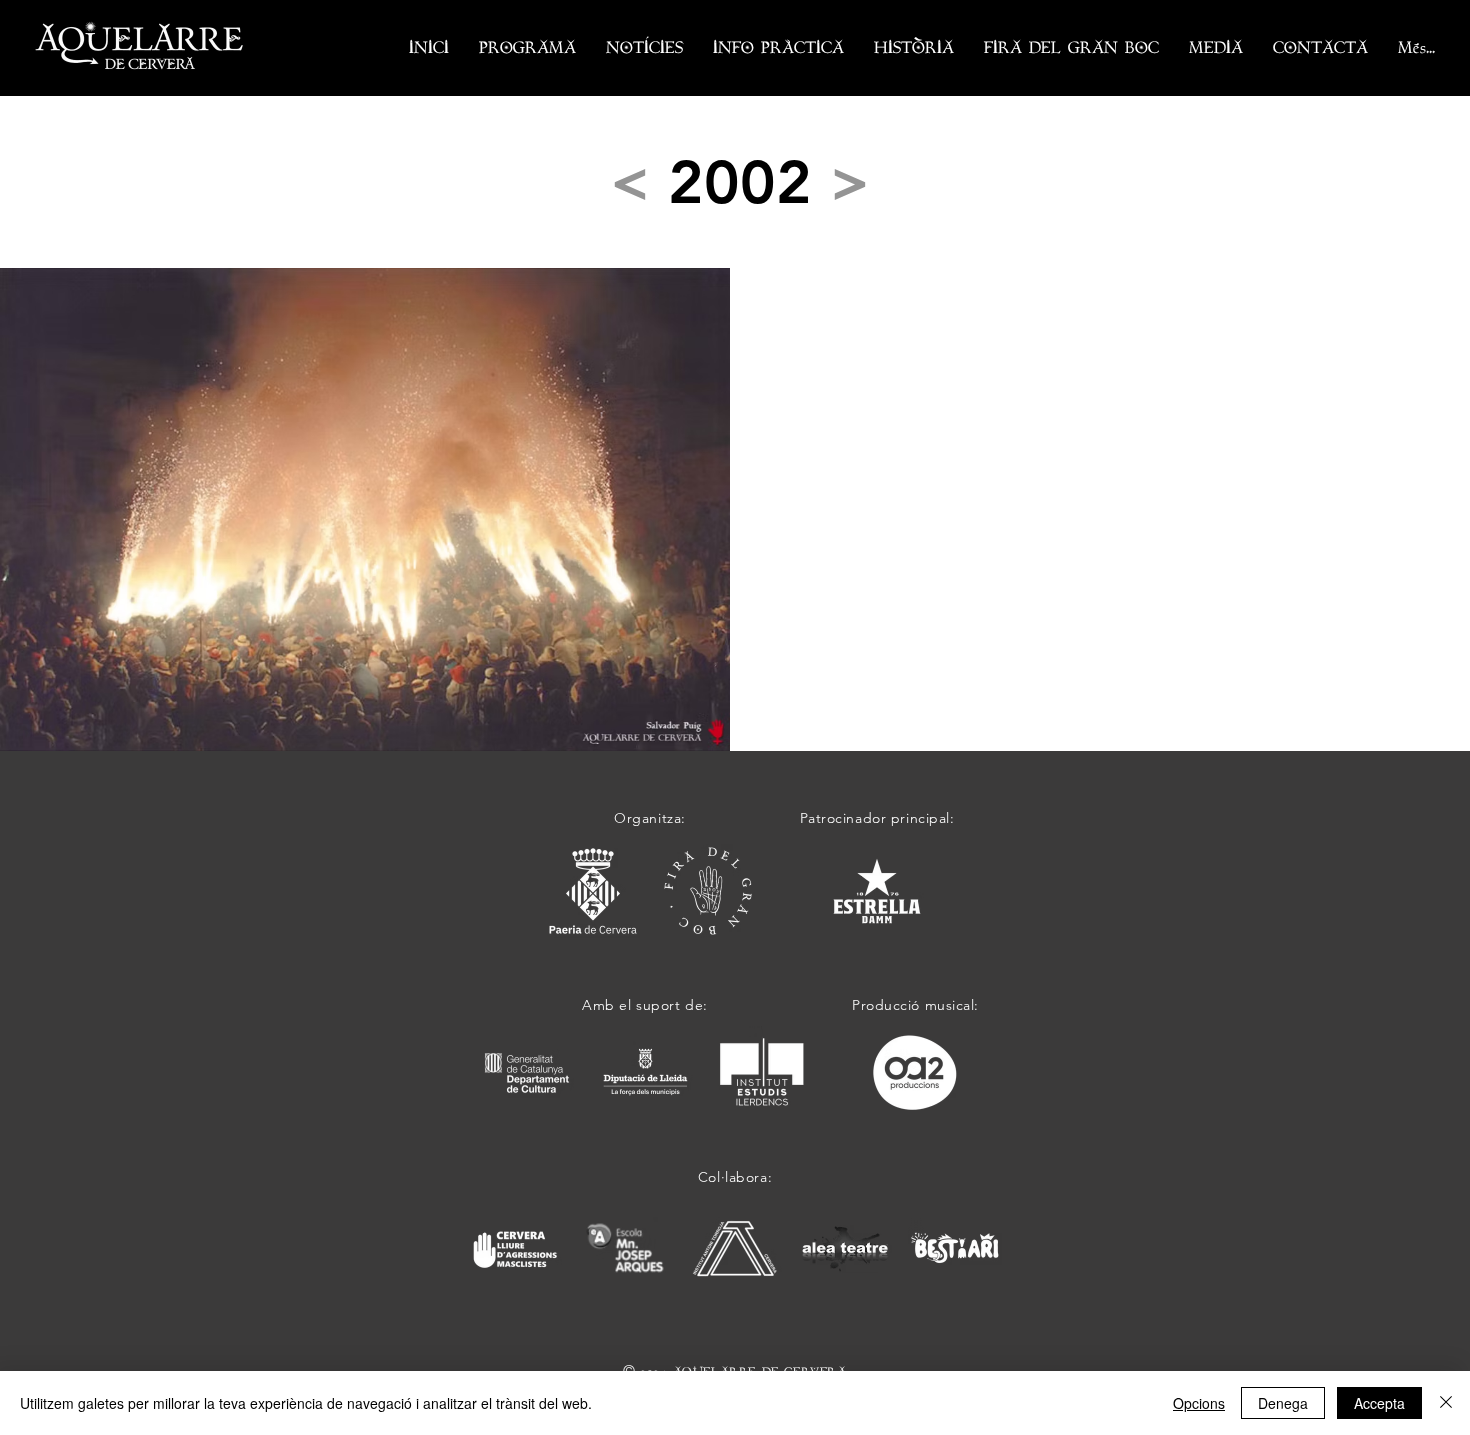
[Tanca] (1446, 1403)
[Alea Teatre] (845, 1248)
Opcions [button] (1199, 1403)
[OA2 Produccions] (915, 1073)
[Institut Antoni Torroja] (735, 1248)
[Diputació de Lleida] (646, 1073)
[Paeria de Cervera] (593, 891)
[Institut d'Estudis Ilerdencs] (762, 1073)
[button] (527, 48)
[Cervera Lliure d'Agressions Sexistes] (515, 1248)
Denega (1283, 1403)
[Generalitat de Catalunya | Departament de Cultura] (527, 1073)
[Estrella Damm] (877, 891)
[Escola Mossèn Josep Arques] (625, 1248)
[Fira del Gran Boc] (708, 891)
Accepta (1379, 1403)
